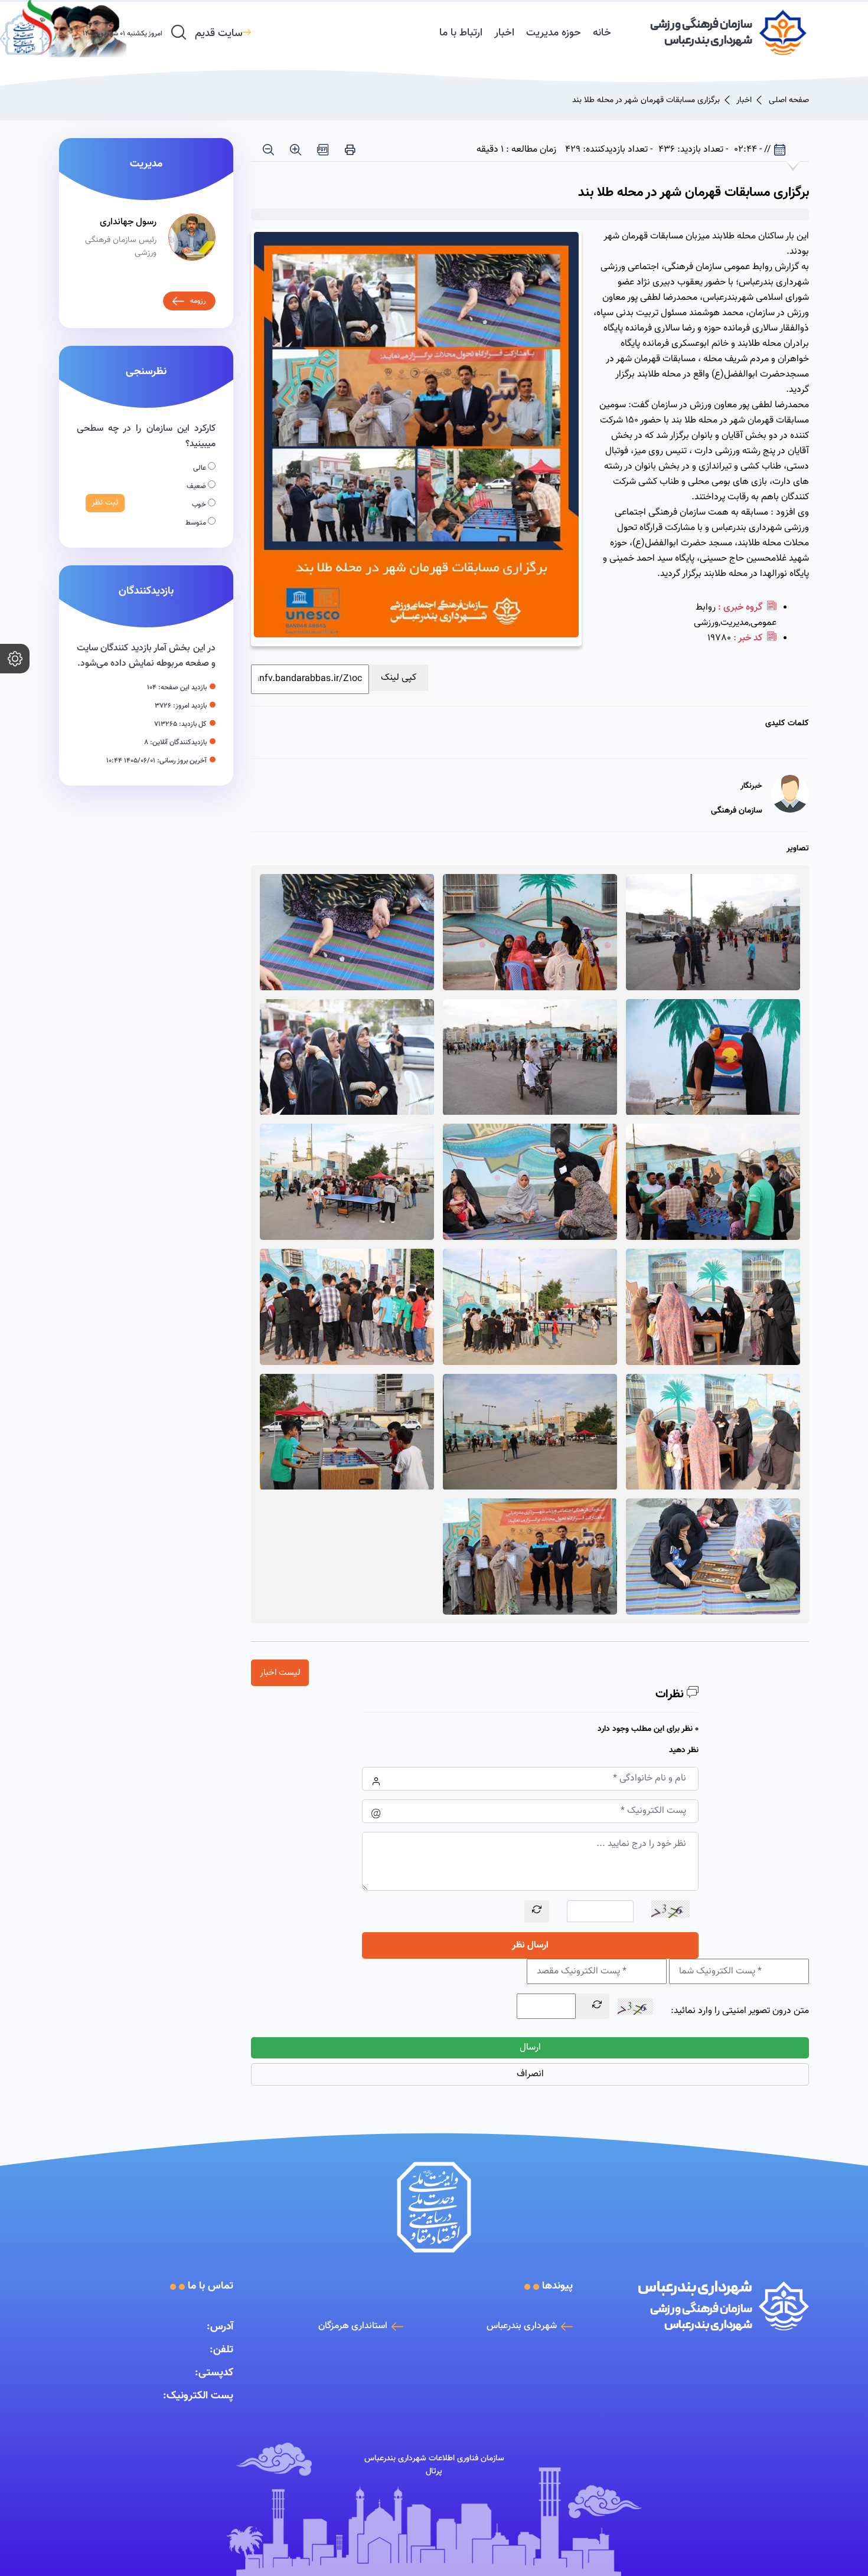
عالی (200, 468)
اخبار (504, 33)
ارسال (530, 2048)
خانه (602, 33)
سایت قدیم (219, 34)
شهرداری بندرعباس (522, 2326)
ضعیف (197, 486)
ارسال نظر (530, 1945)
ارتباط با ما (461, 33)
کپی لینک (399, 678)
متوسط (197, 523)
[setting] (15, 659)
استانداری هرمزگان (353, 2326)
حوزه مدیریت (554, 33)
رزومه (198, 301)
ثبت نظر (105, 503)
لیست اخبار (280, 1673)
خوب (200, 505)
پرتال (434, 2472)
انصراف (530, 2074)
